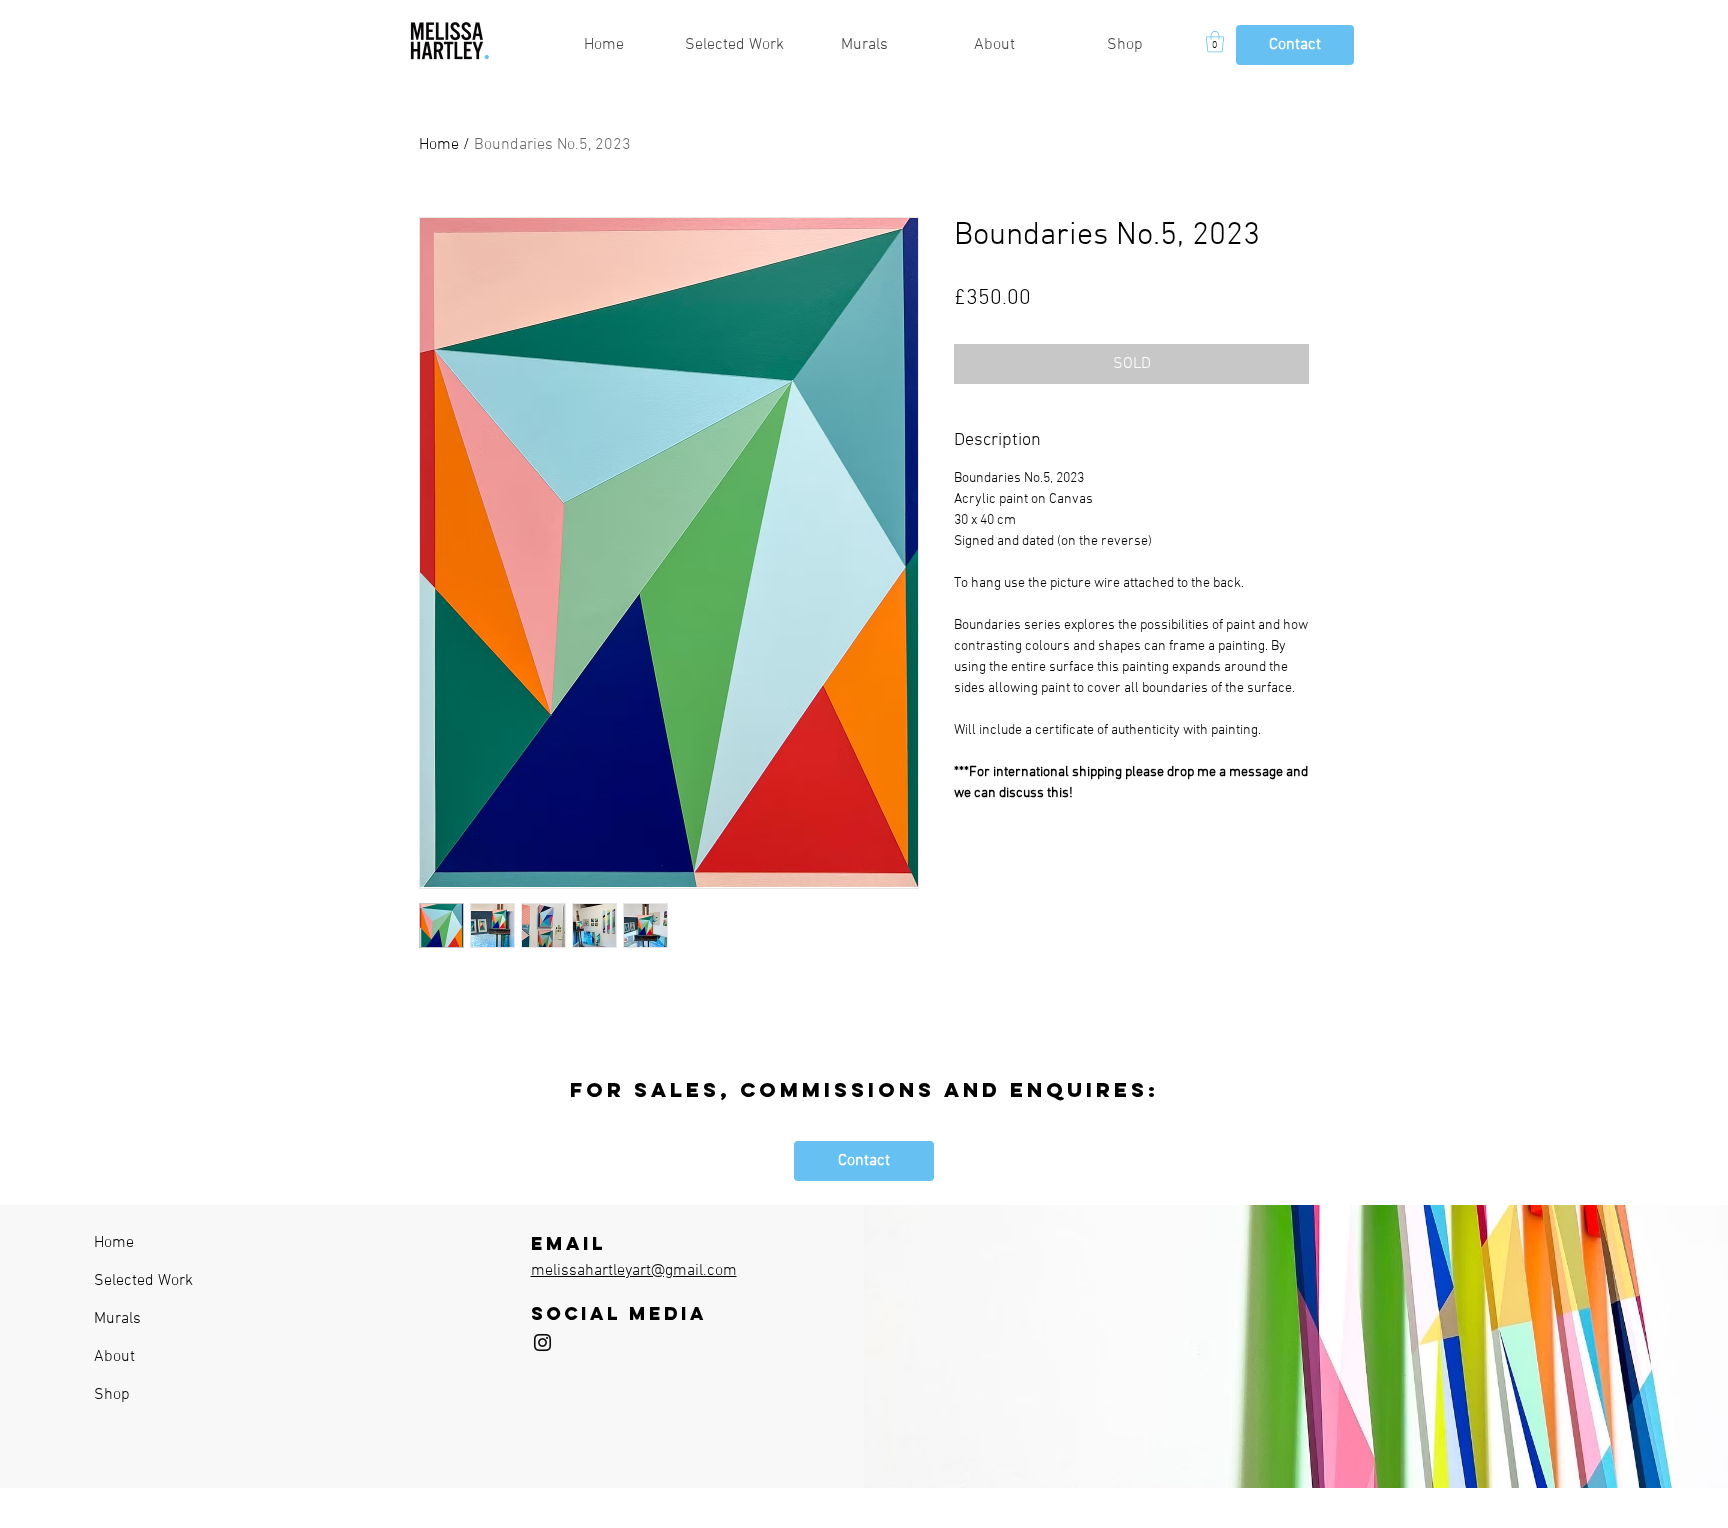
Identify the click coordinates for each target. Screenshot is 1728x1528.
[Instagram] (542, 1342)
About (114, 1357)
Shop (112, 1395)
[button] (1215, 41)
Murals (117, 1319)
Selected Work (143, 1281)
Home (439, 145)
